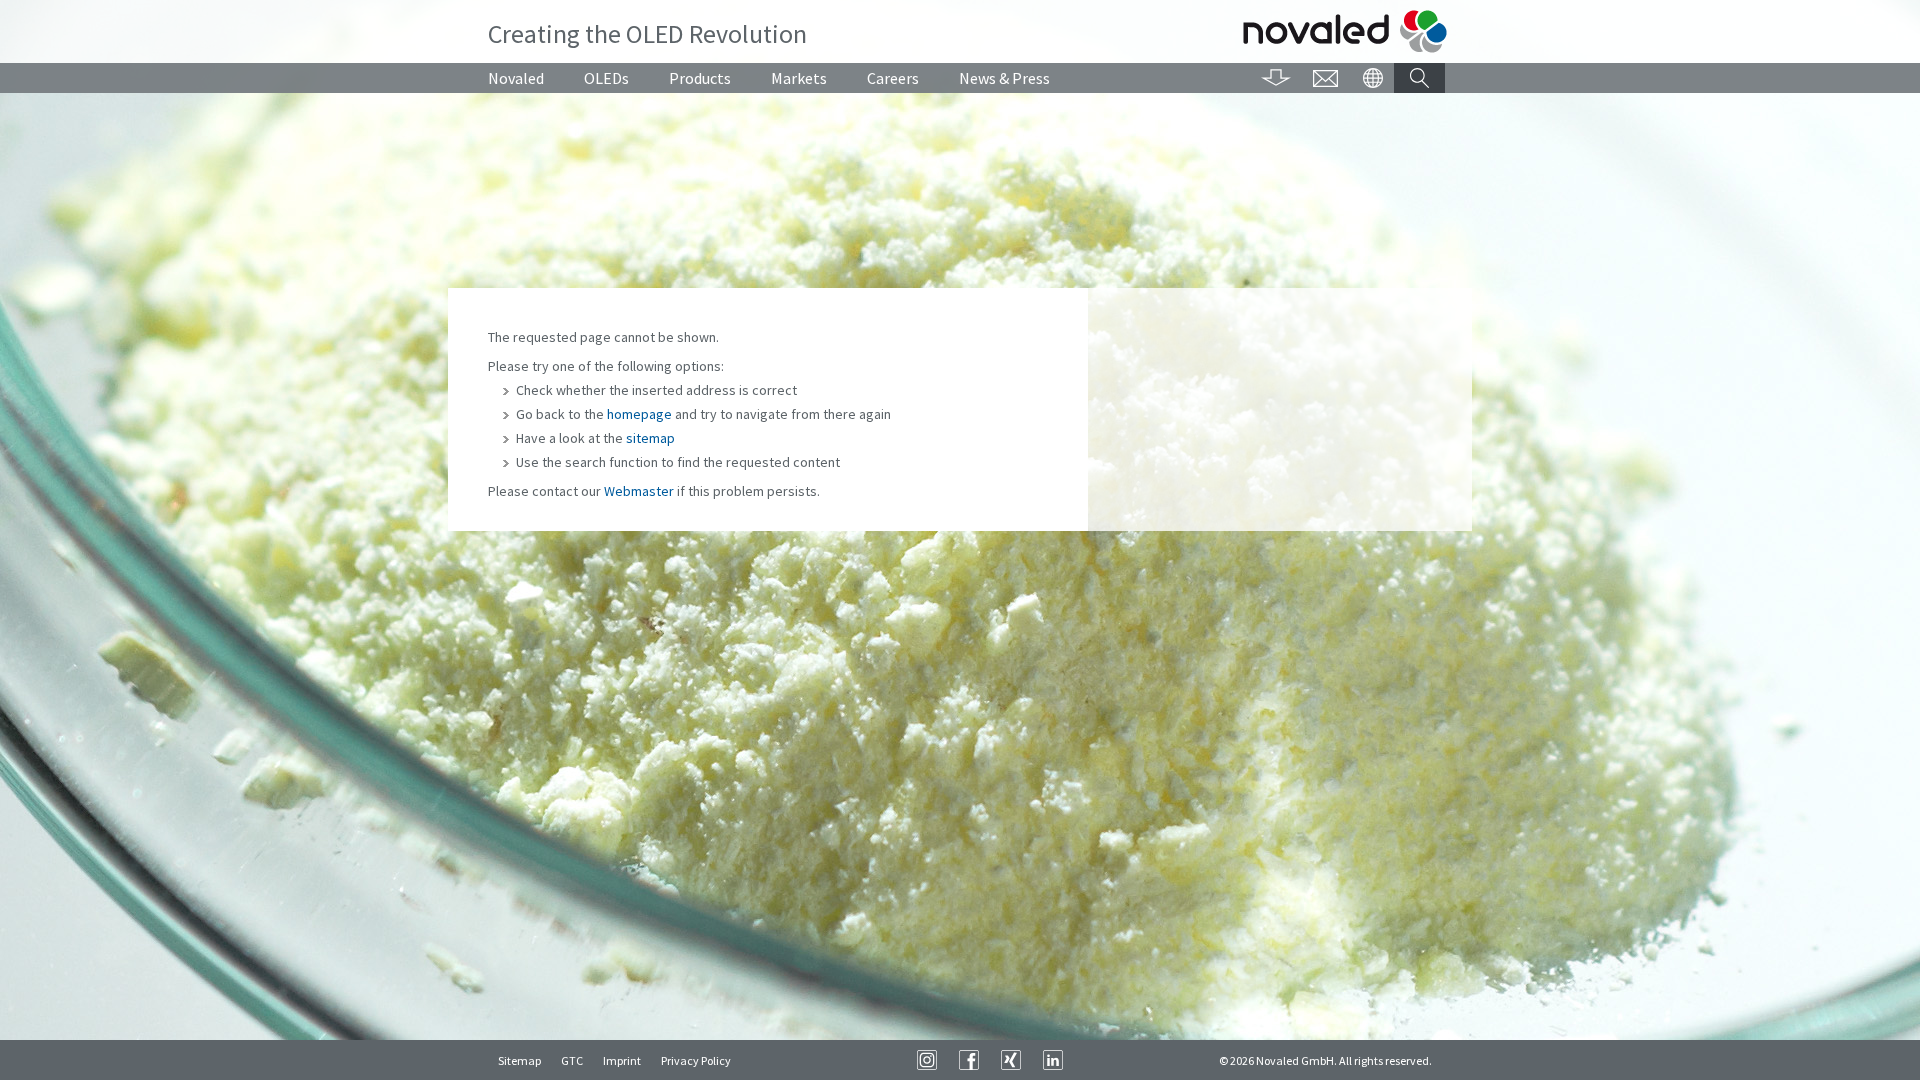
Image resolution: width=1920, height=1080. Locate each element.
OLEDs (606, 78)
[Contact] (1325, 78)
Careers (893, 78)
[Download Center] (1276, 78)
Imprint (622, 1060)
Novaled (516, 78)
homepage (639, 414)
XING (1011, 1060)
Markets (799, 78)
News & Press (1004, 78)
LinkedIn (1053, 1060)
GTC (572, 1060)
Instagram (927, 1060)
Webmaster (639, 491)
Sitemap (519, 1060)
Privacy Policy (696, 1060)
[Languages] (1372, 78)
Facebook (969, 1060)
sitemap (650, 438)
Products (700, 78)
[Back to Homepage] (1345, 31)
